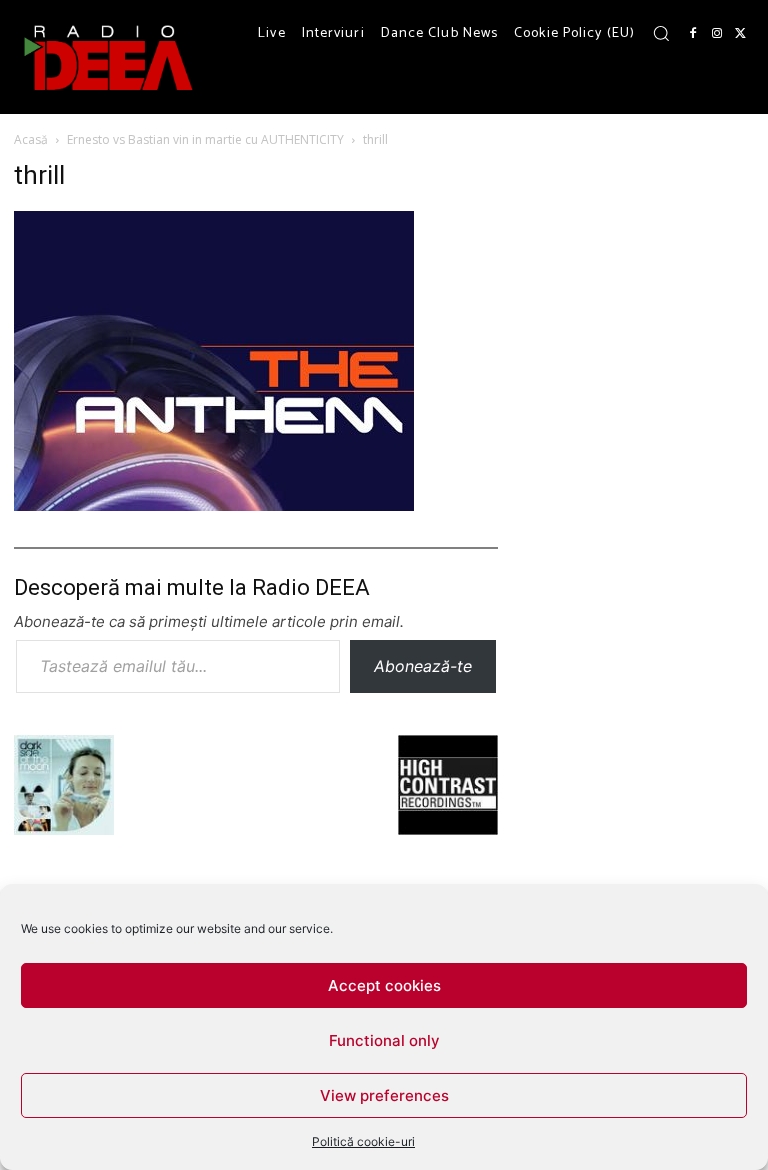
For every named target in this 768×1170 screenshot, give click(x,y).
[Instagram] (717, 34)
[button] (661, 33)
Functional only (384, 1040)
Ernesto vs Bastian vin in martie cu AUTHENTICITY (205, 139)
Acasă (31, 139)
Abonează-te (423, 666)
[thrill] (214, 504)
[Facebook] (693, 34)
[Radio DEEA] (110, 57)
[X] (741, 34)
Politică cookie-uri (363, 1141)
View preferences (384, 1095)
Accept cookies (384, 985)
